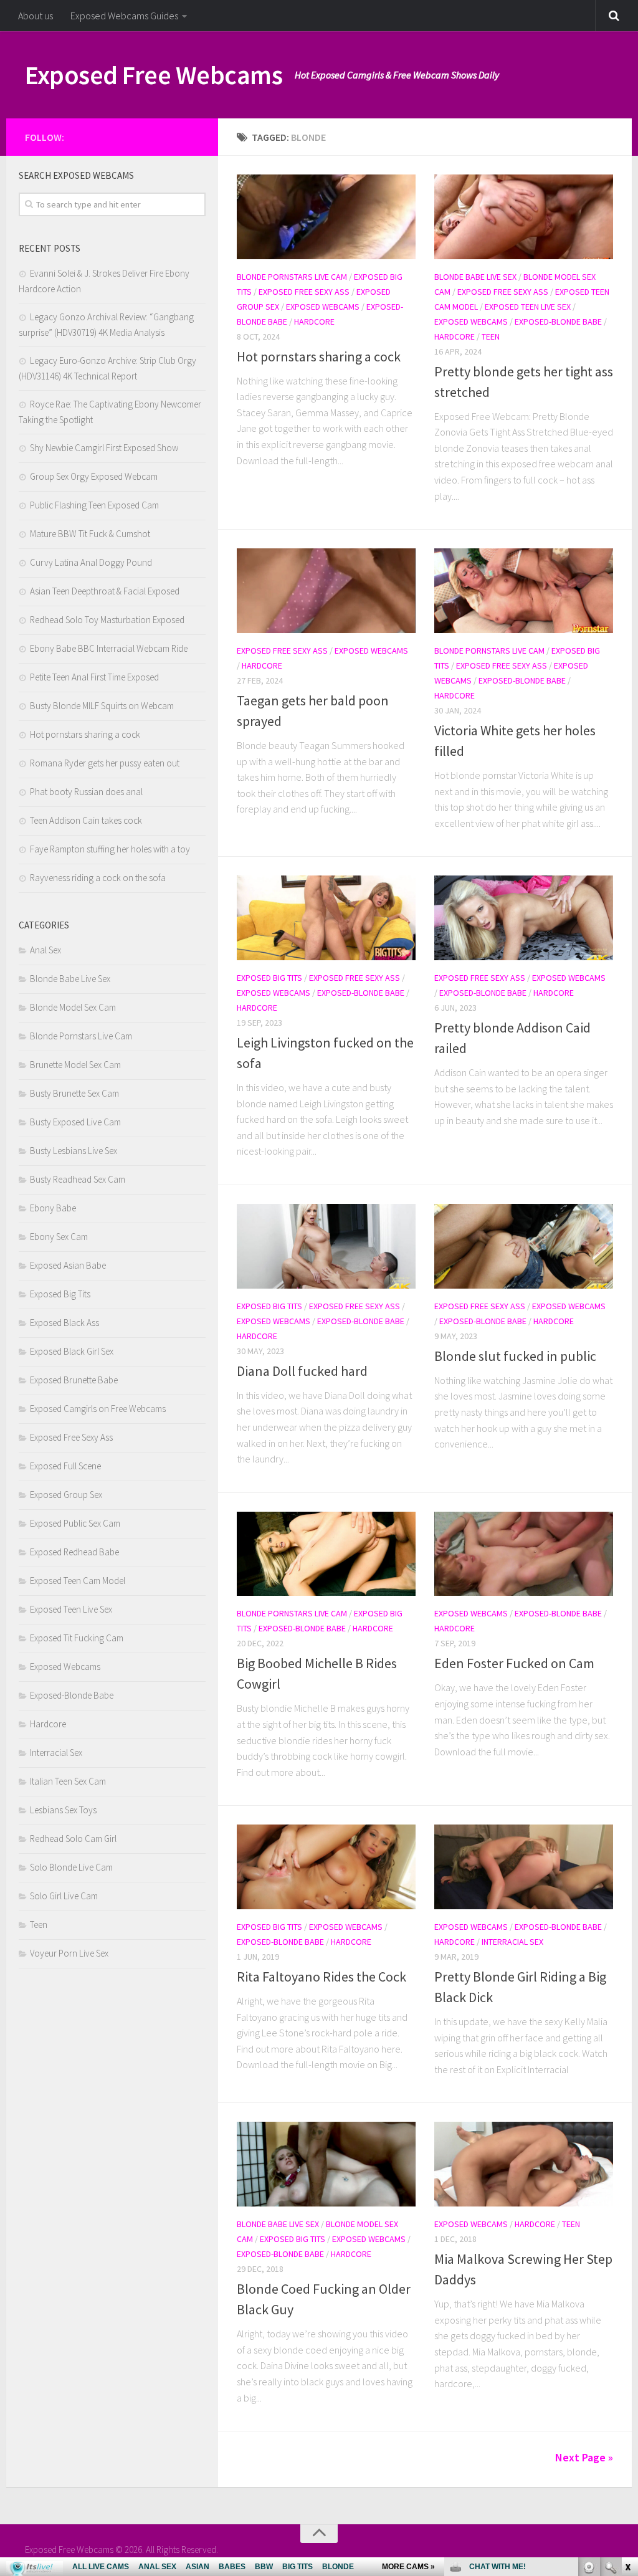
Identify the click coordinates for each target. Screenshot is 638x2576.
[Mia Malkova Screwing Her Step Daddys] (524, 2164)
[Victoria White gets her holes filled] (524, 591)
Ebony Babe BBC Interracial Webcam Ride (109, 648)
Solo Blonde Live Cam (71, 1867)
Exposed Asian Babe (68, 1265)
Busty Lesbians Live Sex (74, 1151)
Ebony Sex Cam (59, 1237)
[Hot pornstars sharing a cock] (326, 217)
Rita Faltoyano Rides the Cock (321, 1977)
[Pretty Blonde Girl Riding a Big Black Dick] (524, 1867)
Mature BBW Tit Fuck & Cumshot (90, 534)
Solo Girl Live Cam (64, 1896)
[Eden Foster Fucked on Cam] (524, 1554)
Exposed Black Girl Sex (72, 1351)
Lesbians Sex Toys (63, 1810)
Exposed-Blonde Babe (558, 322)
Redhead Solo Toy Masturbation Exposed (107, 620)
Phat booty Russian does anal (86, 792)
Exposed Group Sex (66, 1495)
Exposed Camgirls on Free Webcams (98, 1409)
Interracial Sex (512, 1942)
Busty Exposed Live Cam (75, 1122)
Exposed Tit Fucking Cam (77, 1638)
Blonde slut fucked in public (515, 1356)
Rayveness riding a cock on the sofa (98, 878)
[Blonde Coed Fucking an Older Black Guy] (326, 2164)
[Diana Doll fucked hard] (326, 1246)
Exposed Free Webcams (154, 75)
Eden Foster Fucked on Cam (514, 1663)
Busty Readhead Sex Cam (78, 1179)
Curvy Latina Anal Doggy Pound (91, 562)
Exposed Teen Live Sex (528, 307)
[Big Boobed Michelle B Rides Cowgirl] (326, 1554)
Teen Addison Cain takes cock (86, 820)
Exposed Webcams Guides (124, 16)
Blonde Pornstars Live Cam (292, 277)
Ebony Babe (53, 1208)
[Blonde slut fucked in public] (524, 1246)
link (627, 2381)
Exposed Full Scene (65, 1466)
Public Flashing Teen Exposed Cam (94, 505)
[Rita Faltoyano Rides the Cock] (326, 1867)
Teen (491, 336)
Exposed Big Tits (269, 978)
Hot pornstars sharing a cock (319, 356)
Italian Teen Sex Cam (68, 1781)
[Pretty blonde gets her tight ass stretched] (524, 217)
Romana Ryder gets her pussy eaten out (105, 763)
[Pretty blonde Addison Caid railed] (524, 918)
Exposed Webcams (323, 307)
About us (36, 16)
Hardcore (314, 322)
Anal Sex (45, 950)
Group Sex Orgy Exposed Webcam (94, 476)
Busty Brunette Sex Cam (74, 1093)
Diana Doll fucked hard (302, 1371)
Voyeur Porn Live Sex (69, 1953)
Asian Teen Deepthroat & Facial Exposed (105, 591)
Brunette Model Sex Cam (75, 1065)
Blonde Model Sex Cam (73, 1007)
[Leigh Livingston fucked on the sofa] (326, 918)
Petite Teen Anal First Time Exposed (94, 677)
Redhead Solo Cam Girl (73, 1839)
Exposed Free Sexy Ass (304, 292)
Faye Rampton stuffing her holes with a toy (110, 849)
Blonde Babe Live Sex (475, 277)
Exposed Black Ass (64, 1323)
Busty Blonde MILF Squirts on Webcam (102, 706)
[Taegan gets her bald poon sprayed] (326, 591)
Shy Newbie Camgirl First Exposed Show (104, 448)
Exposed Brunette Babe (74, 1380)
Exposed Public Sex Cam (75, 1523)
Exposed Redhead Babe (74, 1552)
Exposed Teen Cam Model (78, 1581)
